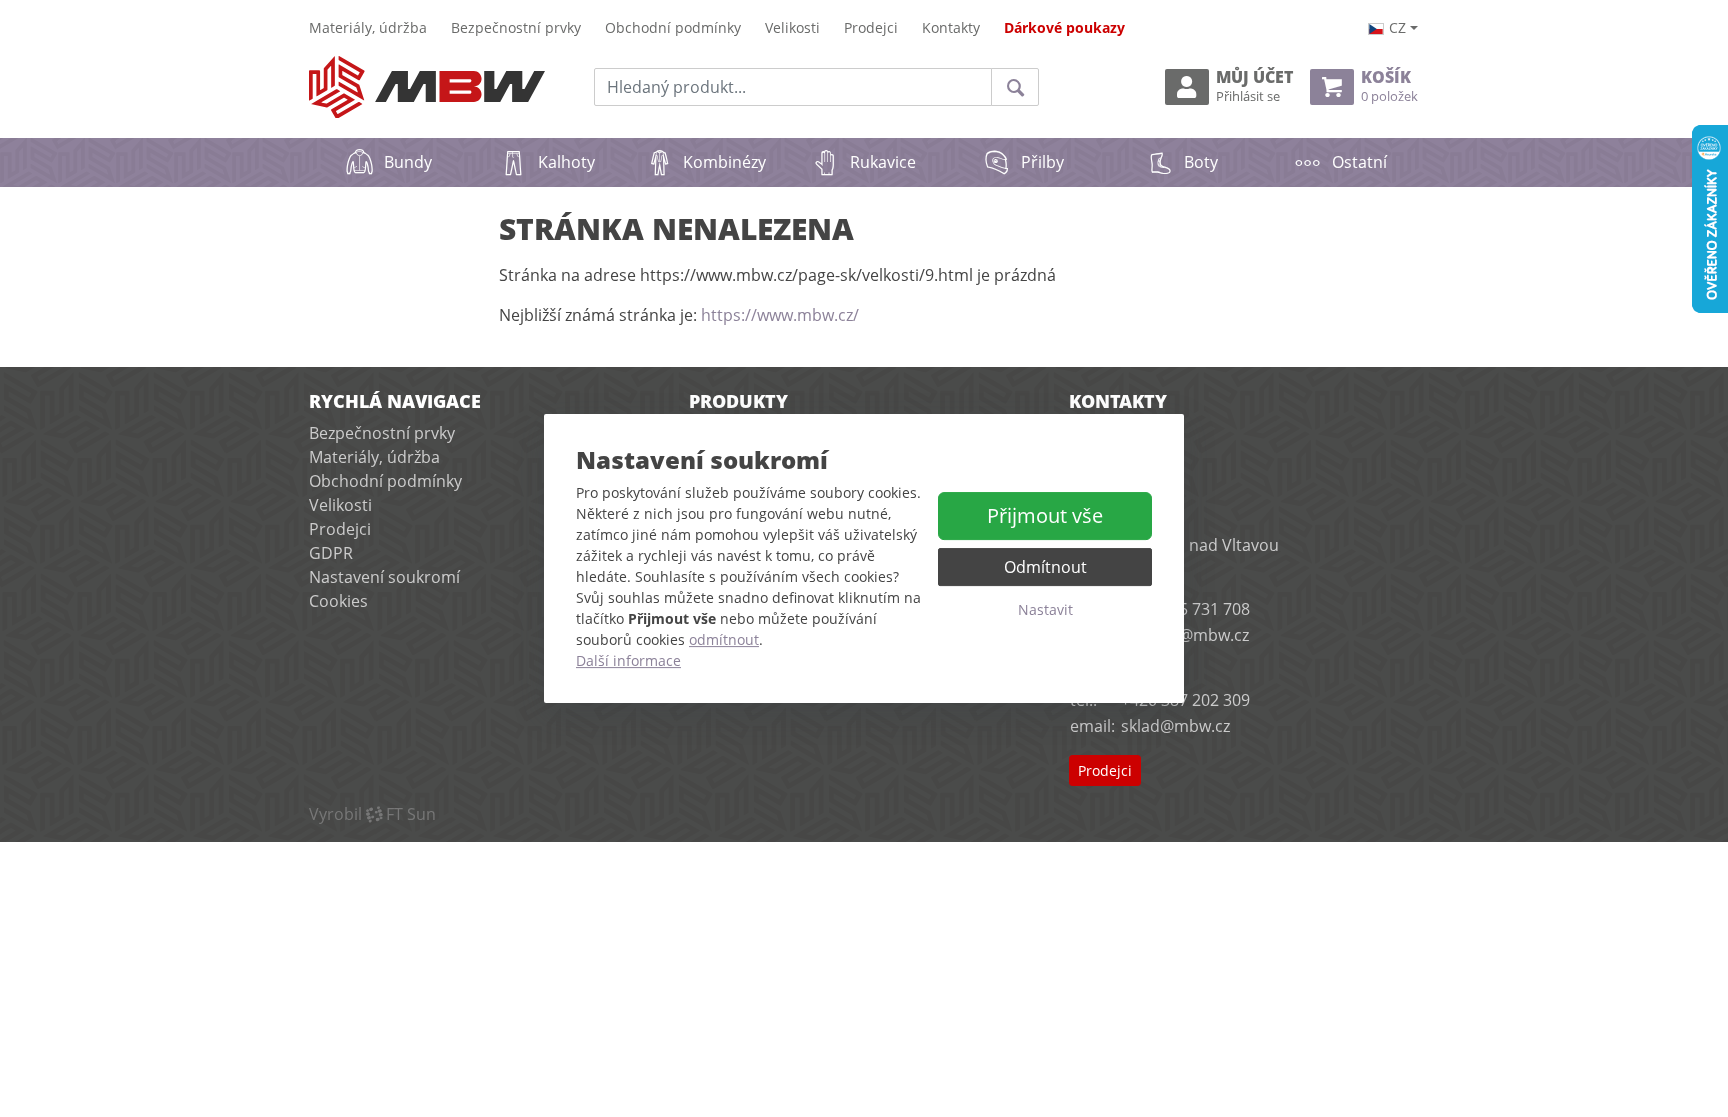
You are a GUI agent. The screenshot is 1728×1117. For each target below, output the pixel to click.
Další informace (628, 660)
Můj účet (1254, 86)
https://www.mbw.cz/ (780, 315)
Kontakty (951, 27)
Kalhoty (566, 162)
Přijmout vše (1045, 515)
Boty (1201, 162)
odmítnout (724, 639)
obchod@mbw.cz (1185, 635)
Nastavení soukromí (384, 577)
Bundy (408, 162)
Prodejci (871, 27)
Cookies (338, 601)
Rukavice (883, 162)
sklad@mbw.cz (1175, 726)
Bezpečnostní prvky (516, 27)
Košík (1389, 86)
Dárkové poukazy (1064, 27)
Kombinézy (724, 162)
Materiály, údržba (368, 27)
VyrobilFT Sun (372, 814)
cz (1397, 27)
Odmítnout (1045, 567)
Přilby (1042, 162)
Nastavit (1045, 609)
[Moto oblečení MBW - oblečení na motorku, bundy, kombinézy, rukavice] (427, 87)
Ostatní (1359, 162)
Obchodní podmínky (673, 27)
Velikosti (792, 27)
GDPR (331, 553)
